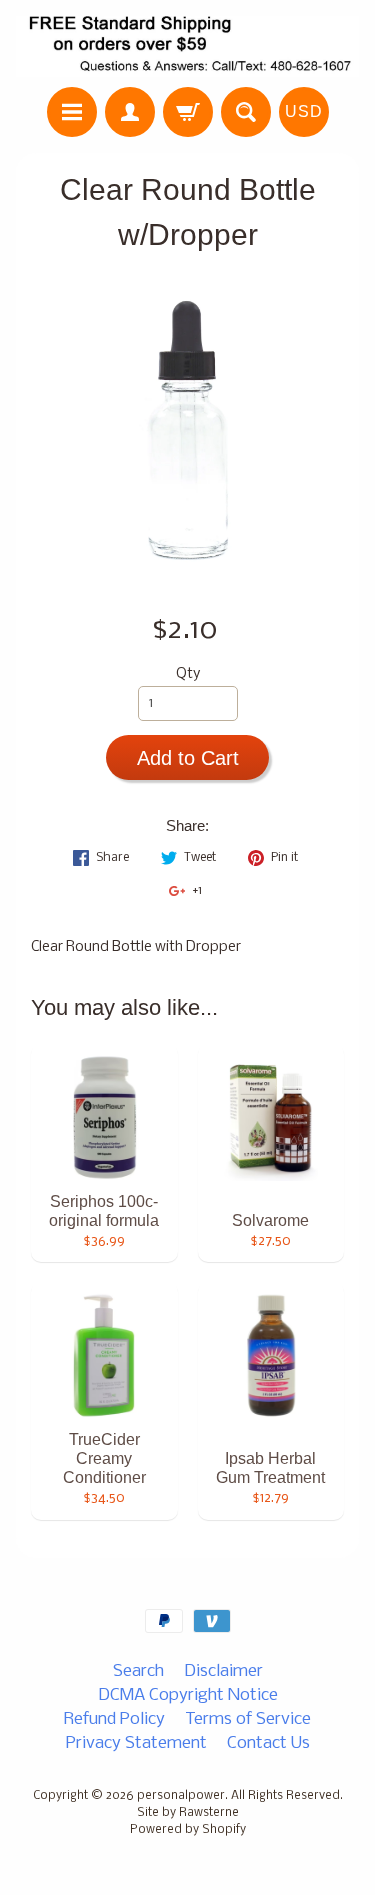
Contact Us (268, 1743)
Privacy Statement (136, 1743)
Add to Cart (188, 758)
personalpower (181, 1796)
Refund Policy (114, 1719)
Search (138, 1671)
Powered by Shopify (188, 1830)
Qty (188, 674)
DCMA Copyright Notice (188, 1695)
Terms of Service (248, 1719)
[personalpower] (187, 46)
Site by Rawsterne (188, 1813)
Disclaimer (223, 1671)
